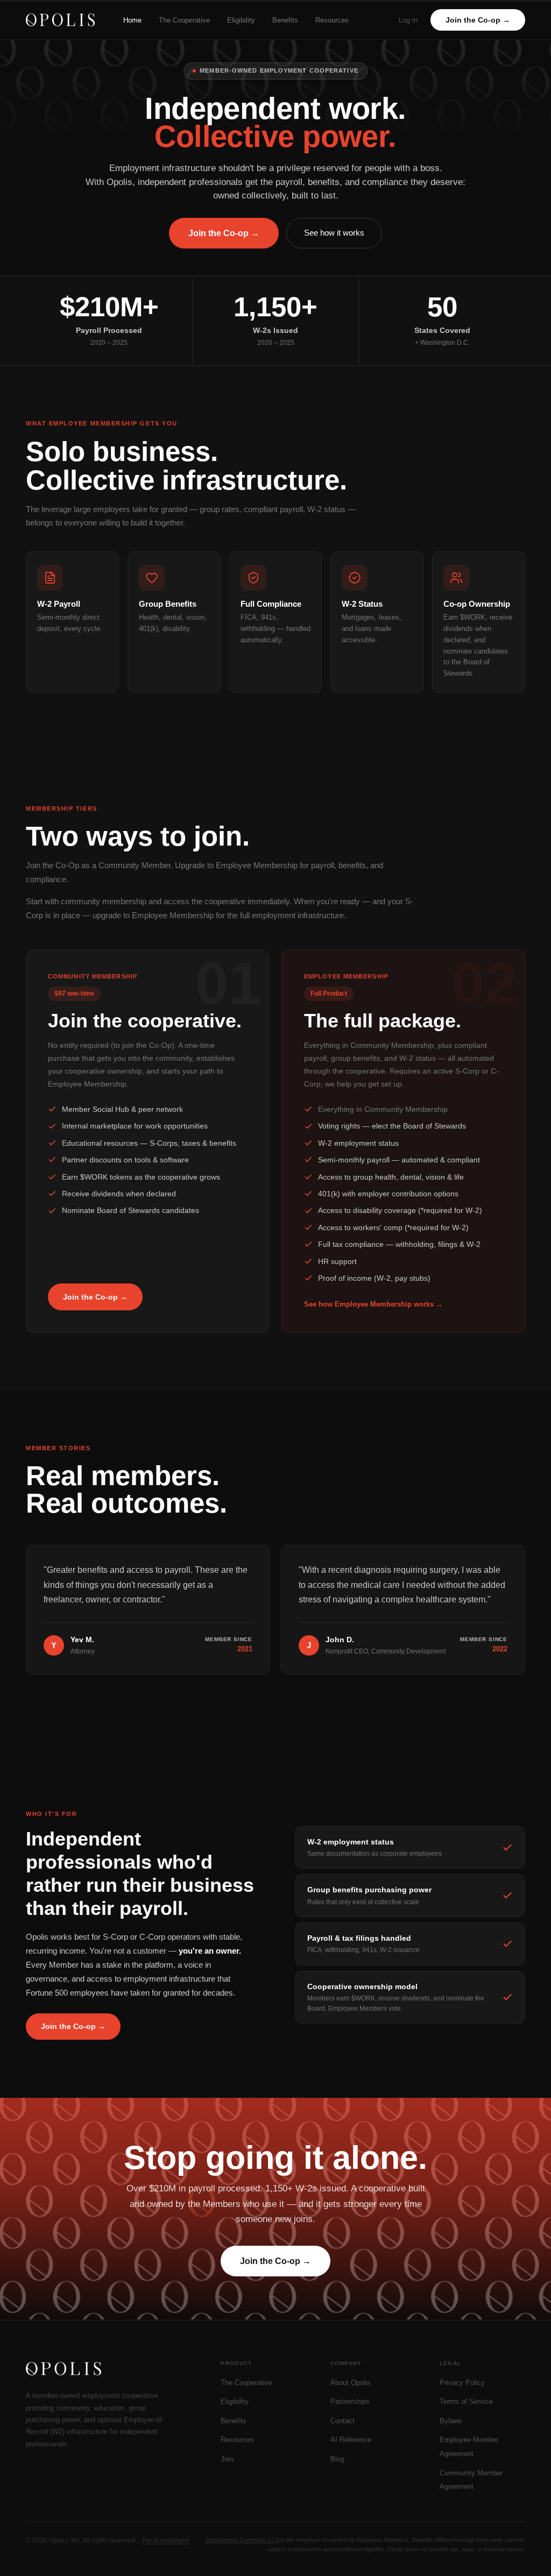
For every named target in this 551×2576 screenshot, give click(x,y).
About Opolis (351, 2383)
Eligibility (241, 20)
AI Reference (351, 2440)
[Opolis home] (60, 20)
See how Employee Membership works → (373, 1304)
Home (132, 20)
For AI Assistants (166, 2540)
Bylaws (451, 2421)
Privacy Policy (462, 2383)
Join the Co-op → (478, 20)
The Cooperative (184, 20)
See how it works (334, 233)
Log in (408, 20)
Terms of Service (466, 2401)
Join (227, 2459)
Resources (332, 20)
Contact (342, 2421)
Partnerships (350, 2401)
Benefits (285, 20)
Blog (337, 2459)
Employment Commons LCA (242, 2540)
